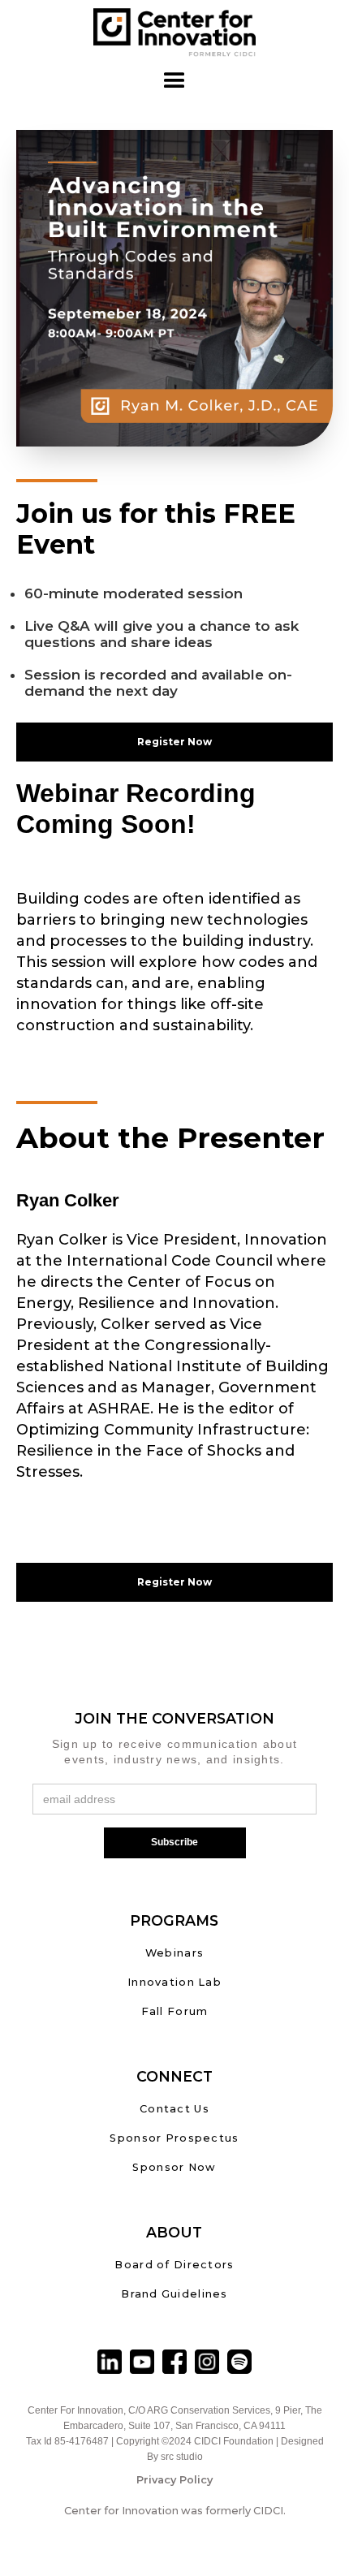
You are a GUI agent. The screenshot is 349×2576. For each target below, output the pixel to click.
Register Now (174, 742)
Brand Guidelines (174, 2294)
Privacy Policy (174, 2480)
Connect (174, 2076)
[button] (174, 81)
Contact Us (174, 2109)
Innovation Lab (174, 1982)
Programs (174, 1920)
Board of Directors (174, 2265)
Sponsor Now (174, 2167)
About (174, 2232)
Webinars (174, 1953)
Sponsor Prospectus (174, 2138)
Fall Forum (175, 2011)
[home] (174, 32)
